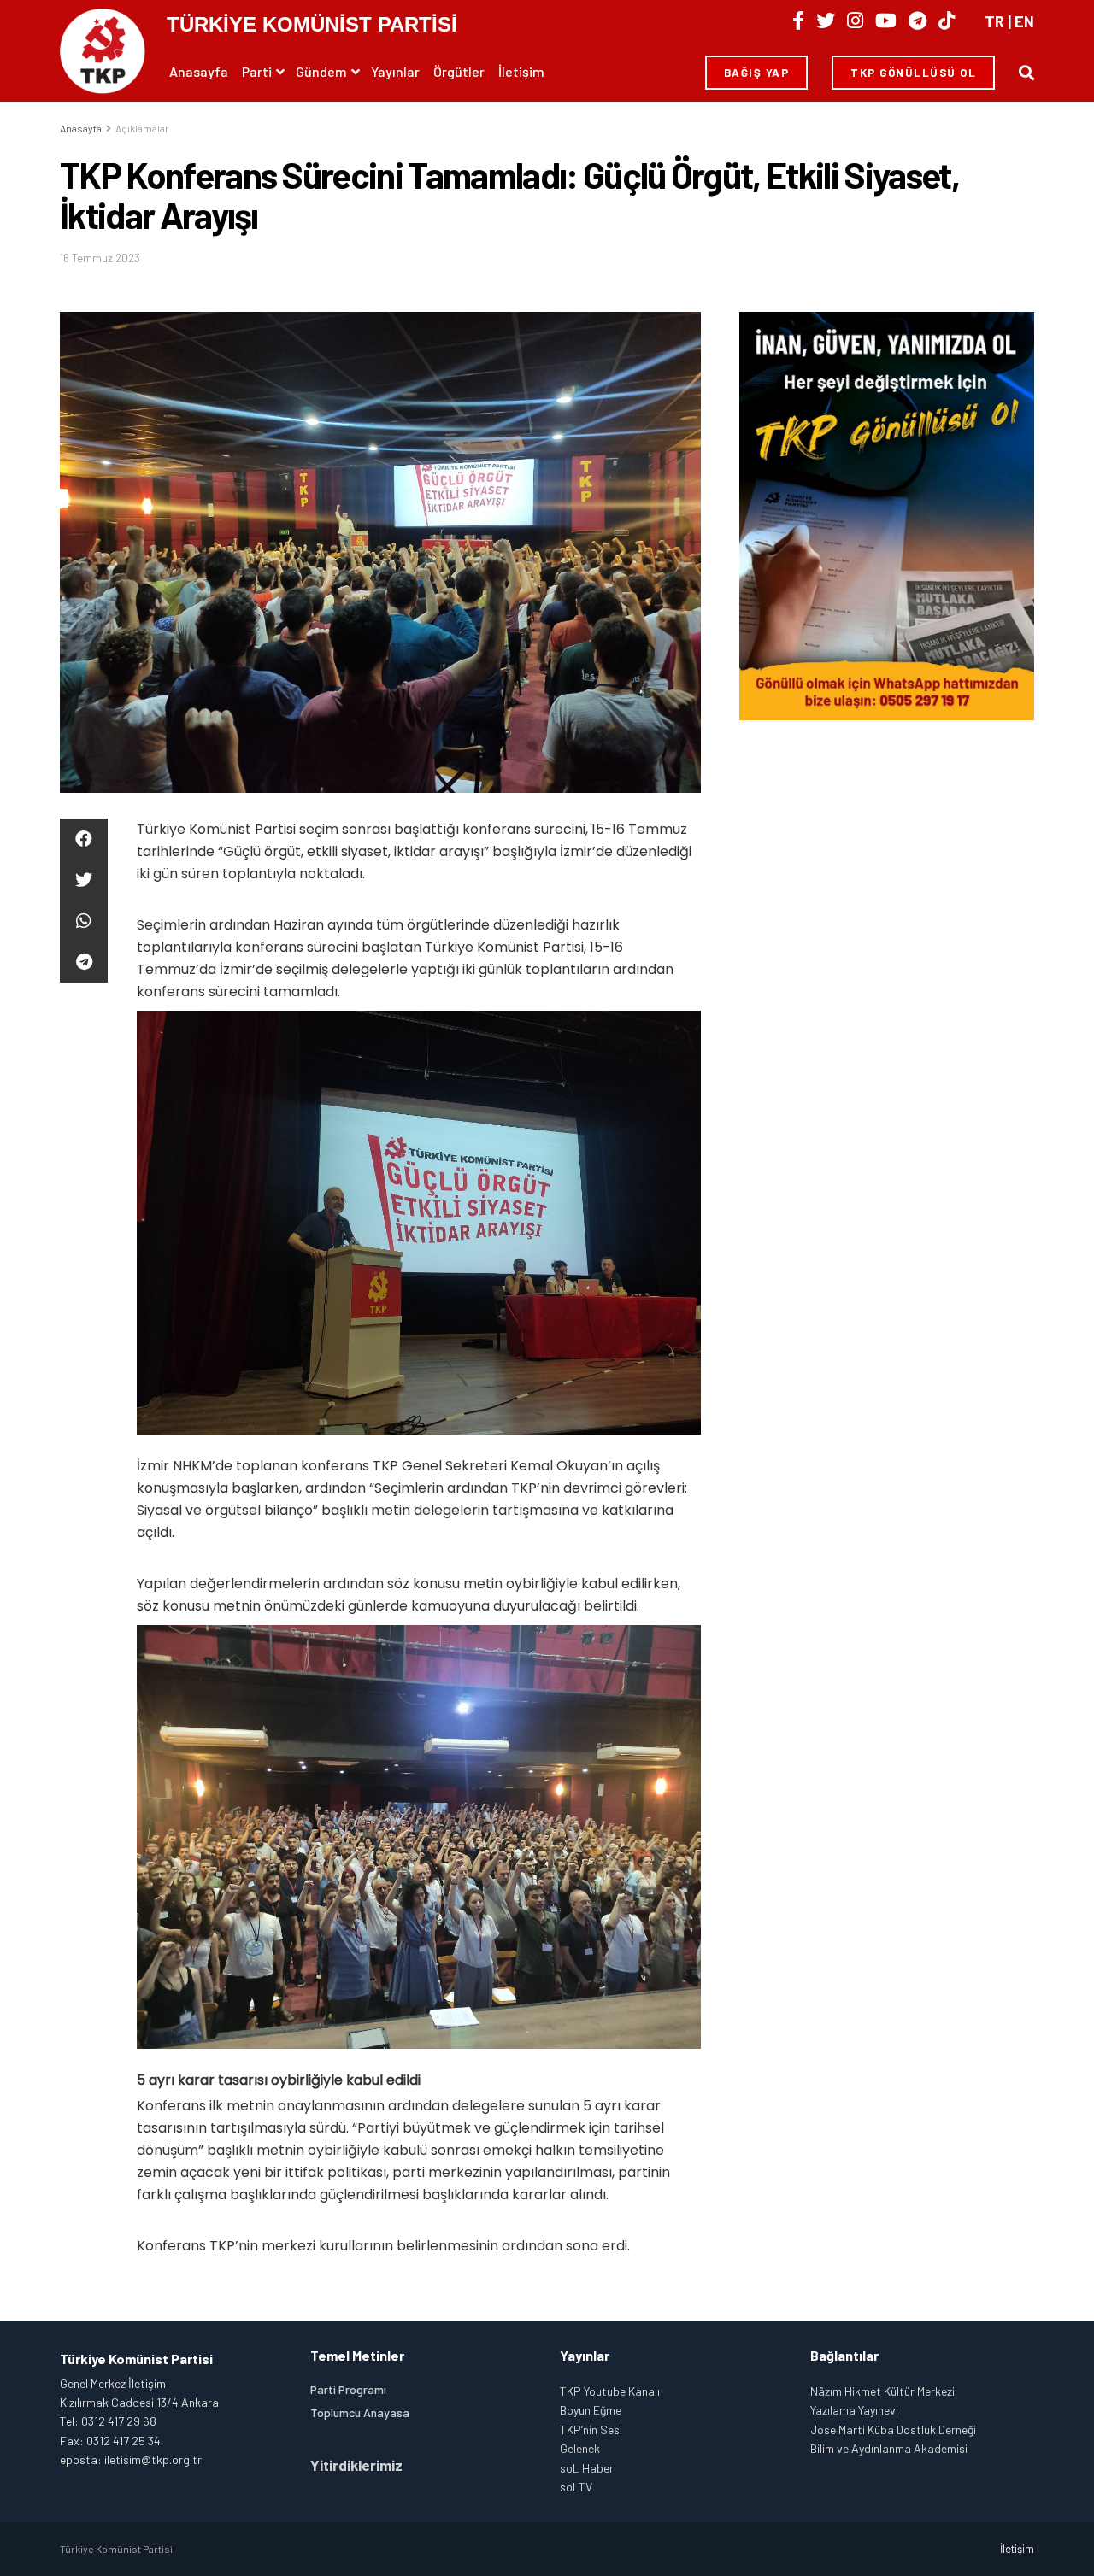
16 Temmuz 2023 (100, 258)
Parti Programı (348, 2389)
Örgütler (459, 71)
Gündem (321, 71)
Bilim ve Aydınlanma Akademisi (889, 2448)
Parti (257, 71)
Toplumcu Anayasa (360, 2412)
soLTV (576, 2487)
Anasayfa (199, 71)
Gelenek (580, 2448)
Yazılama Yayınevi (854, 2410)
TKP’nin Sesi (591, 2429)
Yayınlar (395, 71)
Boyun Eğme (591, 2410)
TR (994, 21)
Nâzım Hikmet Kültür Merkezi (882, 2391)
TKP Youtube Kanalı (610, 2391)
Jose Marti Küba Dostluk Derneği (893, 2429)
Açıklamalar (142, 128)
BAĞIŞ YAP (757, 73)
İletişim (521, 71)
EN (1024, 21)
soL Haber (587, 2468)
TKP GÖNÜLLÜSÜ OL (913, 73)
